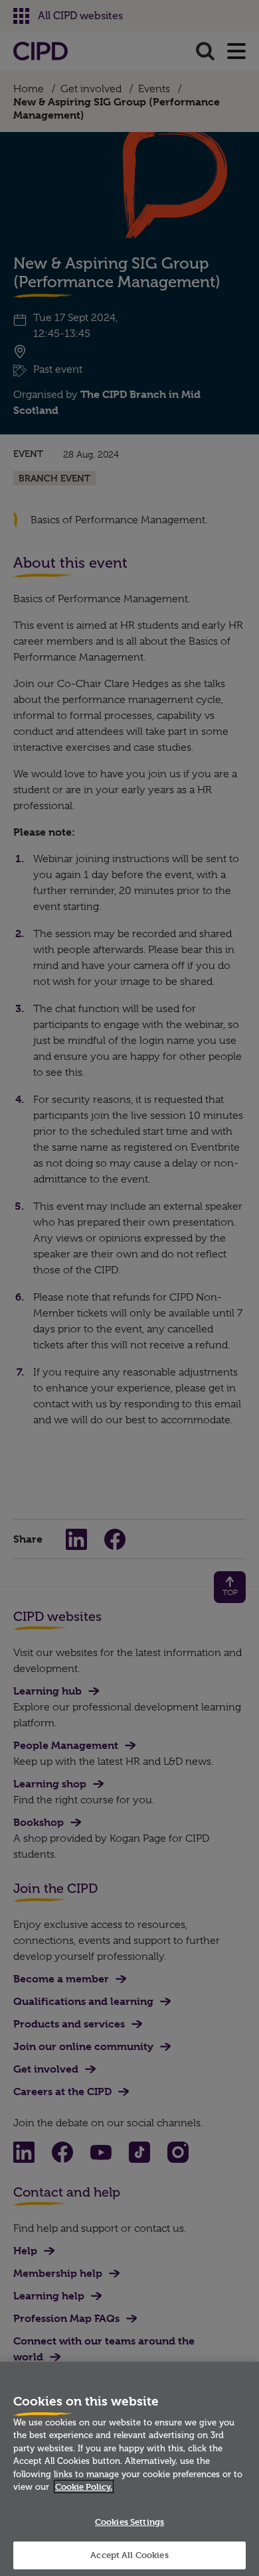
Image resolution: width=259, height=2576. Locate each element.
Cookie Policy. (84, 2486)
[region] (129, 2469)
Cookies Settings (129, 2522)
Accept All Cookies (129, 2555)
